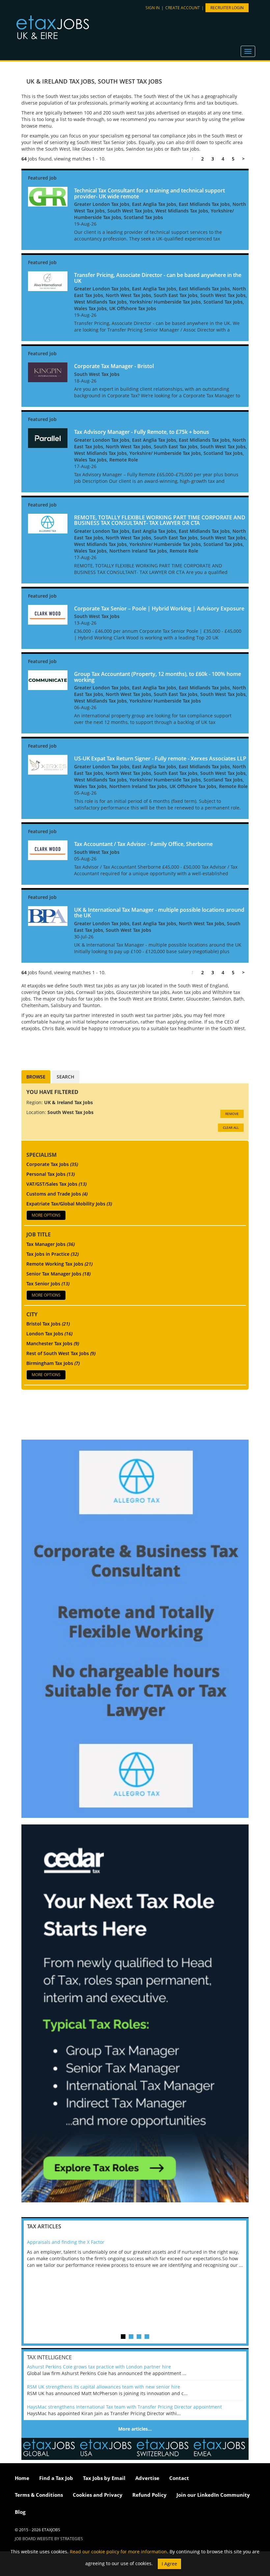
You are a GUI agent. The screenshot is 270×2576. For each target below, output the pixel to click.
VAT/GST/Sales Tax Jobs (56, 1184)
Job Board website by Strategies (49, 2539)
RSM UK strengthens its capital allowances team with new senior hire (104, 2387)
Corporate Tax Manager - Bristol (114, 366)
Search (66, 1077)
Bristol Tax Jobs (48, 1324)
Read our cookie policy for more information (118, 2551)
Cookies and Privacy (98, 2495)
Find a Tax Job (56, 2478)
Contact (179, 2478)
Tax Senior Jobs (48, 1284)
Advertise (147, 2478)
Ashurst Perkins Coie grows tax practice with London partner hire (99, 2367)
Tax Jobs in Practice (53, 1254)
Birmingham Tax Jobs (53, 1363)
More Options (46, 1215)
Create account (183, 8)
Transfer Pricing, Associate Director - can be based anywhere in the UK (158, 278)
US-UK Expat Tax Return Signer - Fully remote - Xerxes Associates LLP (160, 758)
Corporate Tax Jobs (52, 1164)
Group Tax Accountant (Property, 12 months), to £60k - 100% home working (158, 677)
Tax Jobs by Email (104, 2478)
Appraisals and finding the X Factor (66, 2242)
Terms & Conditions (39, 2495)
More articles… (135, 2429)
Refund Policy (149, 2495)
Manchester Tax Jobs (53, 1343)
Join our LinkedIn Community (213, 2495)
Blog (20, 2512)
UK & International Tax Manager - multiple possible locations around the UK (159, 913)
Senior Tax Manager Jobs (58, 1274)
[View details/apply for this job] (48, 196)
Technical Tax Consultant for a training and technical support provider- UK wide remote (149, 193)
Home (22, 2478)
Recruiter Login (227, 8)
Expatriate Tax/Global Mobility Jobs (69, 1204)
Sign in (153, 8)
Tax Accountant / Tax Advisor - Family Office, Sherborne (143, 844)
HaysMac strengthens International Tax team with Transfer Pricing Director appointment (124, 2407)
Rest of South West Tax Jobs (61, 1353)
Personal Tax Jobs (51, 1174)
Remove (232, 1114)
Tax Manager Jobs (51, 1244)
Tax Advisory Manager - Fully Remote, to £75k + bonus (142, 432)
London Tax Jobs (49, 1334)
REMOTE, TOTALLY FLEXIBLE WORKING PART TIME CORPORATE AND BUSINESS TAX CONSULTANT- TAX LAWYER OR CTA (160, 520)
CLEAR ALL (231, 1127)
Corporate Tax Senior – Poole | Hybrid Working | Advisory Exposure (159, 608)
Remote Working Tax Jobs (59, 1264)
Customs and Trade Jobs (57, 1194)
